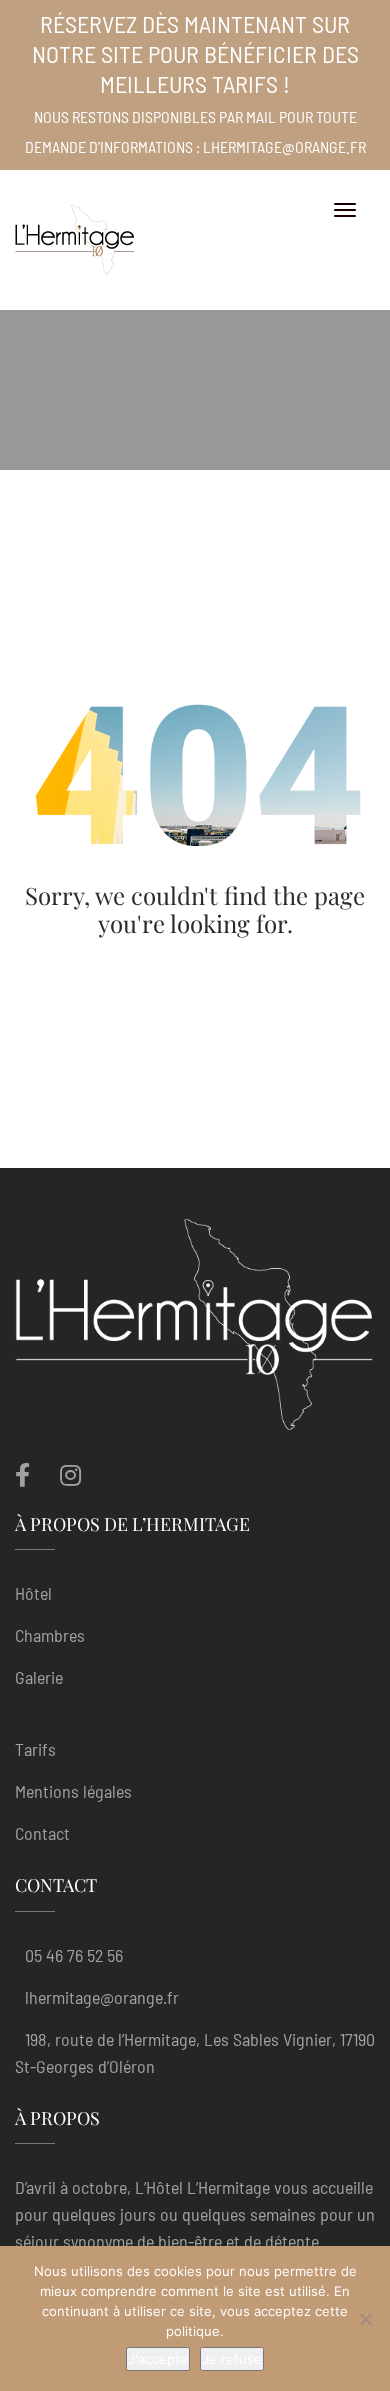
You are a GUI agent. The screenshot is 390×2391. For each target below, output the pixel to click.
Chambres (50, 1635)
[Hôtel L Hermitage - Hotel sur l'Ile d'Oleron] (75, 240)
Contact (42, 1833)
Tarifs (35, 1749)
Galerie (39, 1677)
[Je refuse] (365, 2319)
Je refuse (232, 2359)
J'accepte (158, 2359)
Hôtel (33, 1593)
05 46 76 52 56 (74, 1955)
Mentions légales (73, 1791)
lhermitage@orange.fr (102, 1997)
